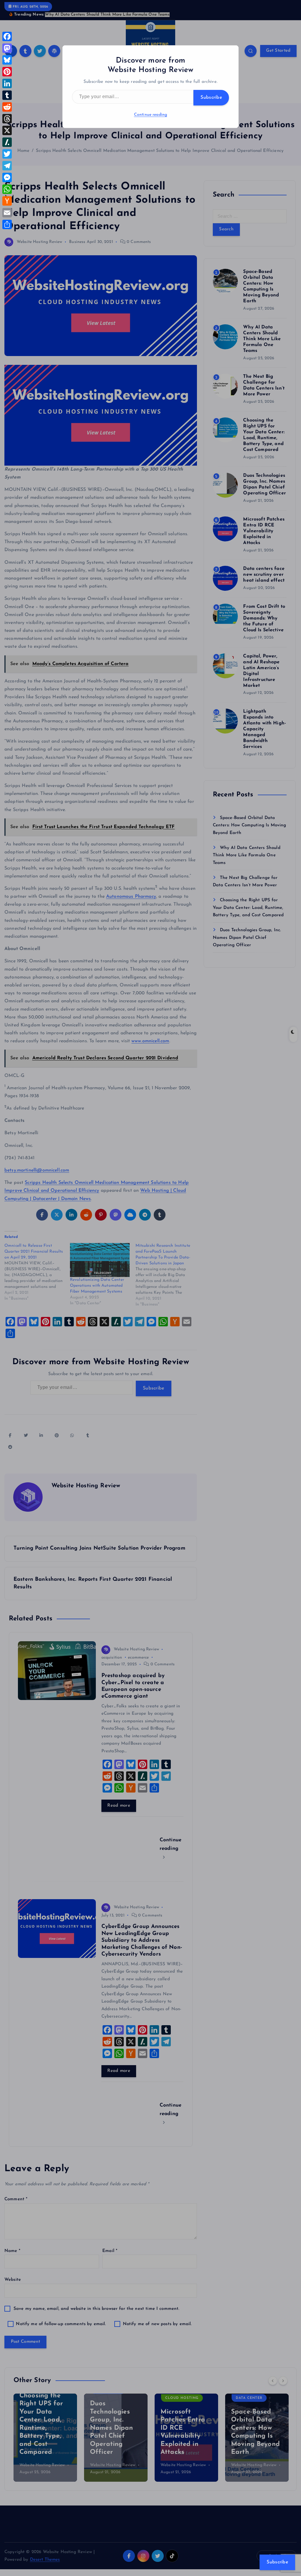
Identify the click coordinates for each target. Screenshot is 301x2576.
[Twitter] (7, 154)
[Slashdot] (7, 142)
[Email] (7, 213)
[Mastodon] (7, 48)
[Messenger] (7, 177)
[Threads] (7, 119)
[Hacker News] (7, 201)
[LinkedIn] (7, 83)
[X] (7, 130)
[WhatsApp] (7, 189)
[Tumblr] (7, 95)
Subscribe (211, 98)
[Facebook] (7, 36)
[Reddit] (7, 107)
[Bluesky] (7, 60)
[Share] (7, 224)
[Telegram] (7, 166)
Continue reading (150, 115)
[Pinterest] (7, 72)
